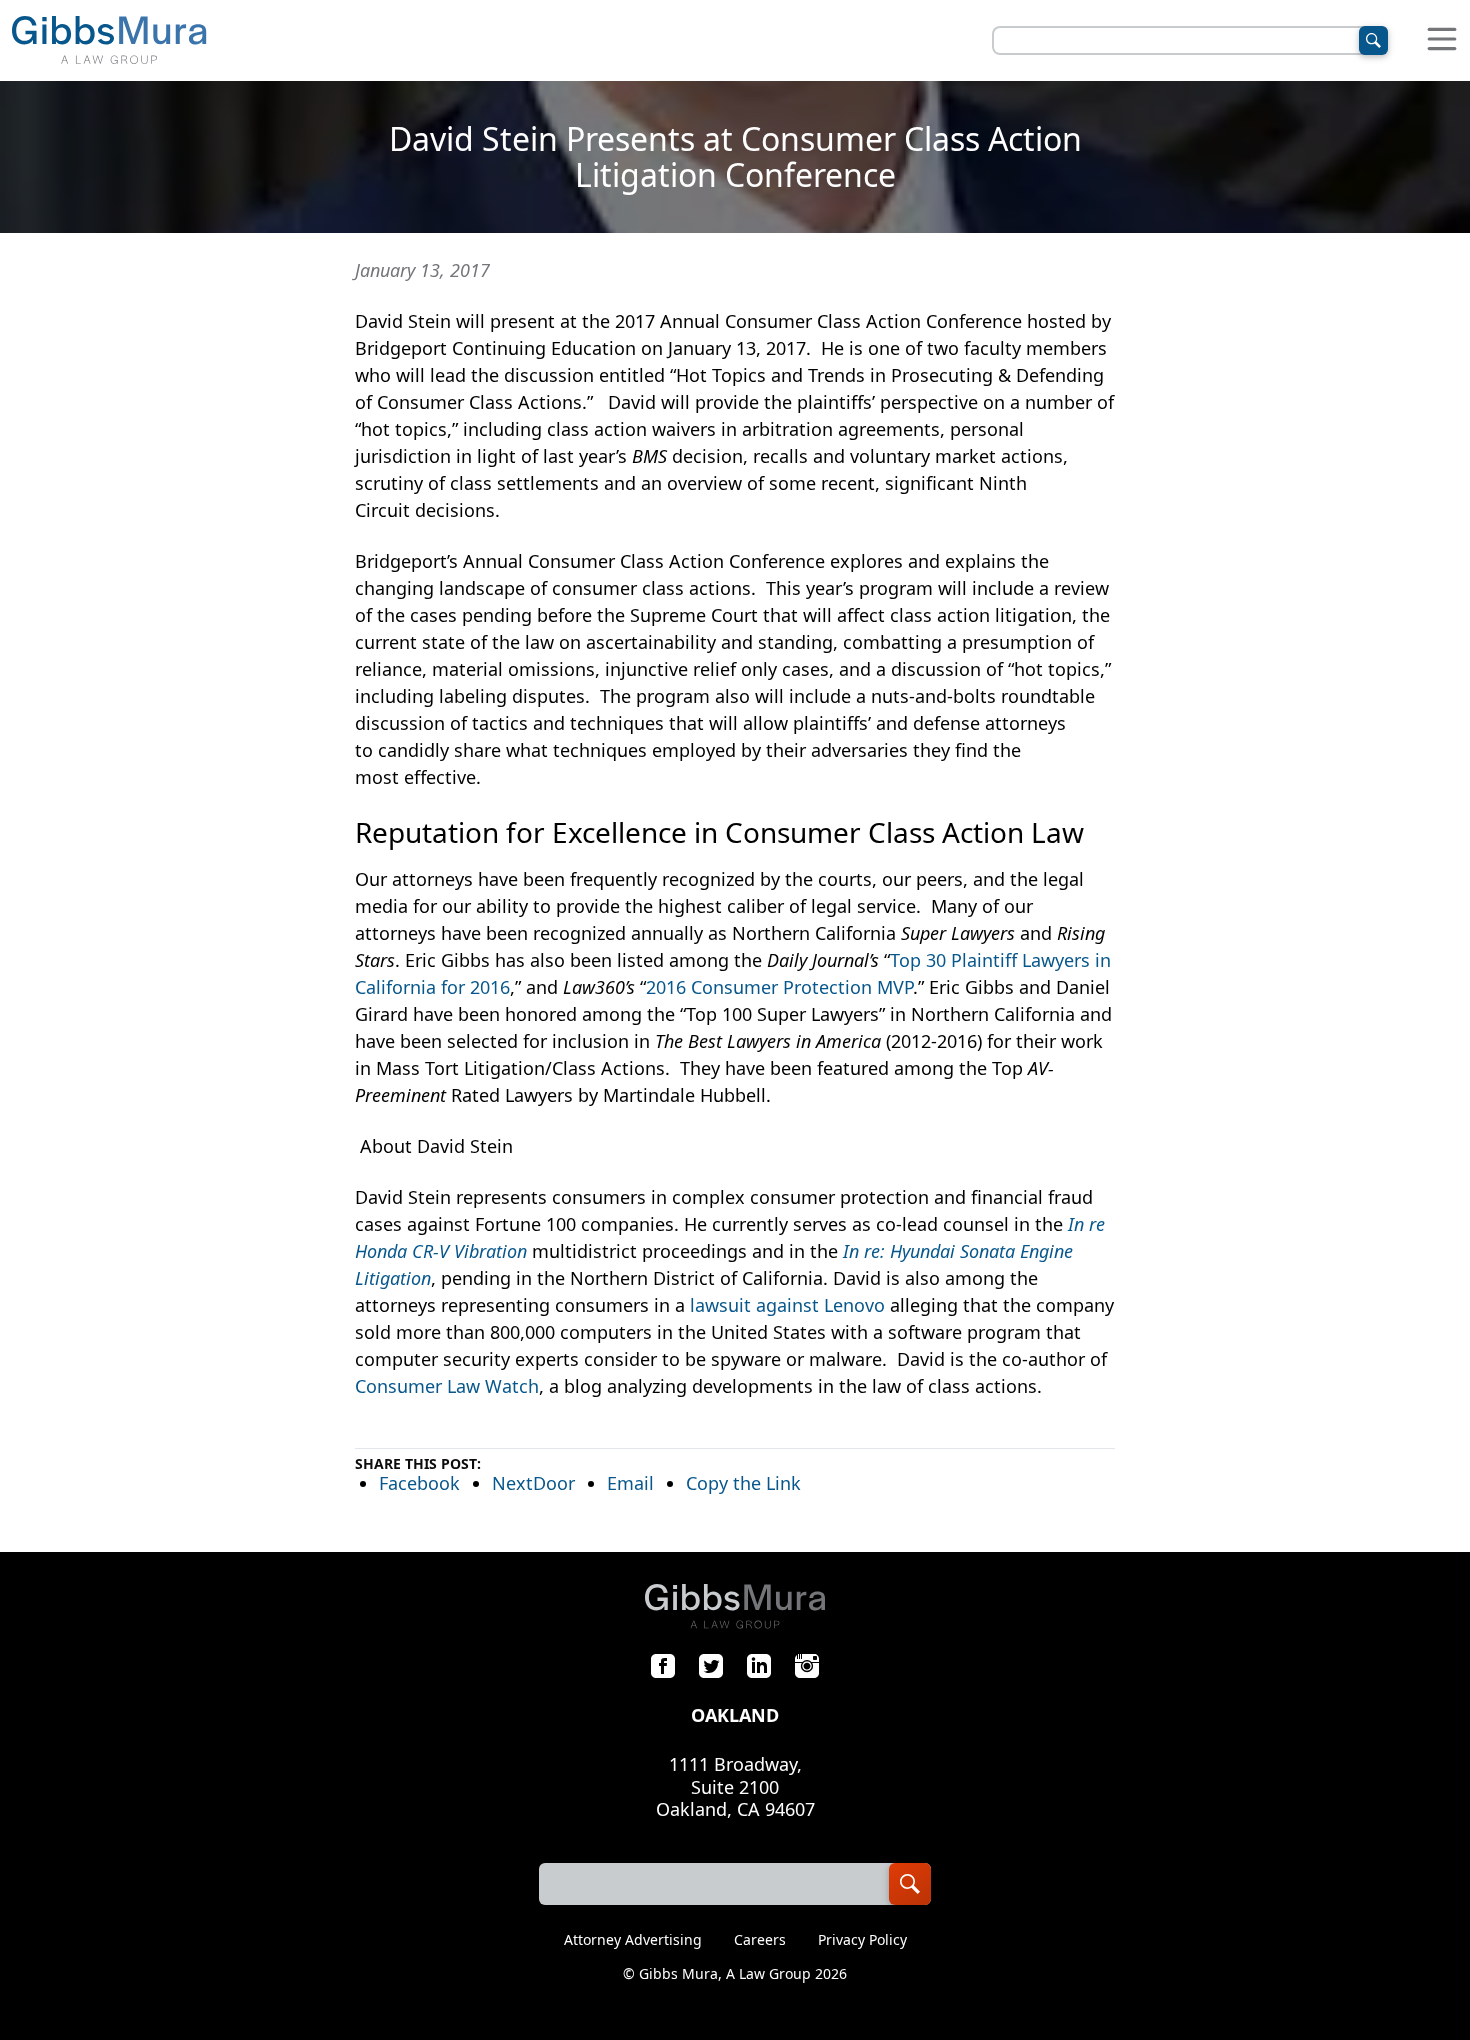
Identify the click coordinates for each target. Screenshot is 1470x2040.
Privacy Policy (862, 1940)
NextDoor (533, 1483)
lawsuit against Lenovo (790, 1305)
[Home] (109, 40)
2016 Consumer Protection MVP (779, 987)
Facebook (419, 1483)
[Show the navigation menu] (1442, 40)
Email (630, 1483)
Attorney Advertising (633, 1940)
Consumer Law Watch (447, 1386)
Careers (760, 1940)
